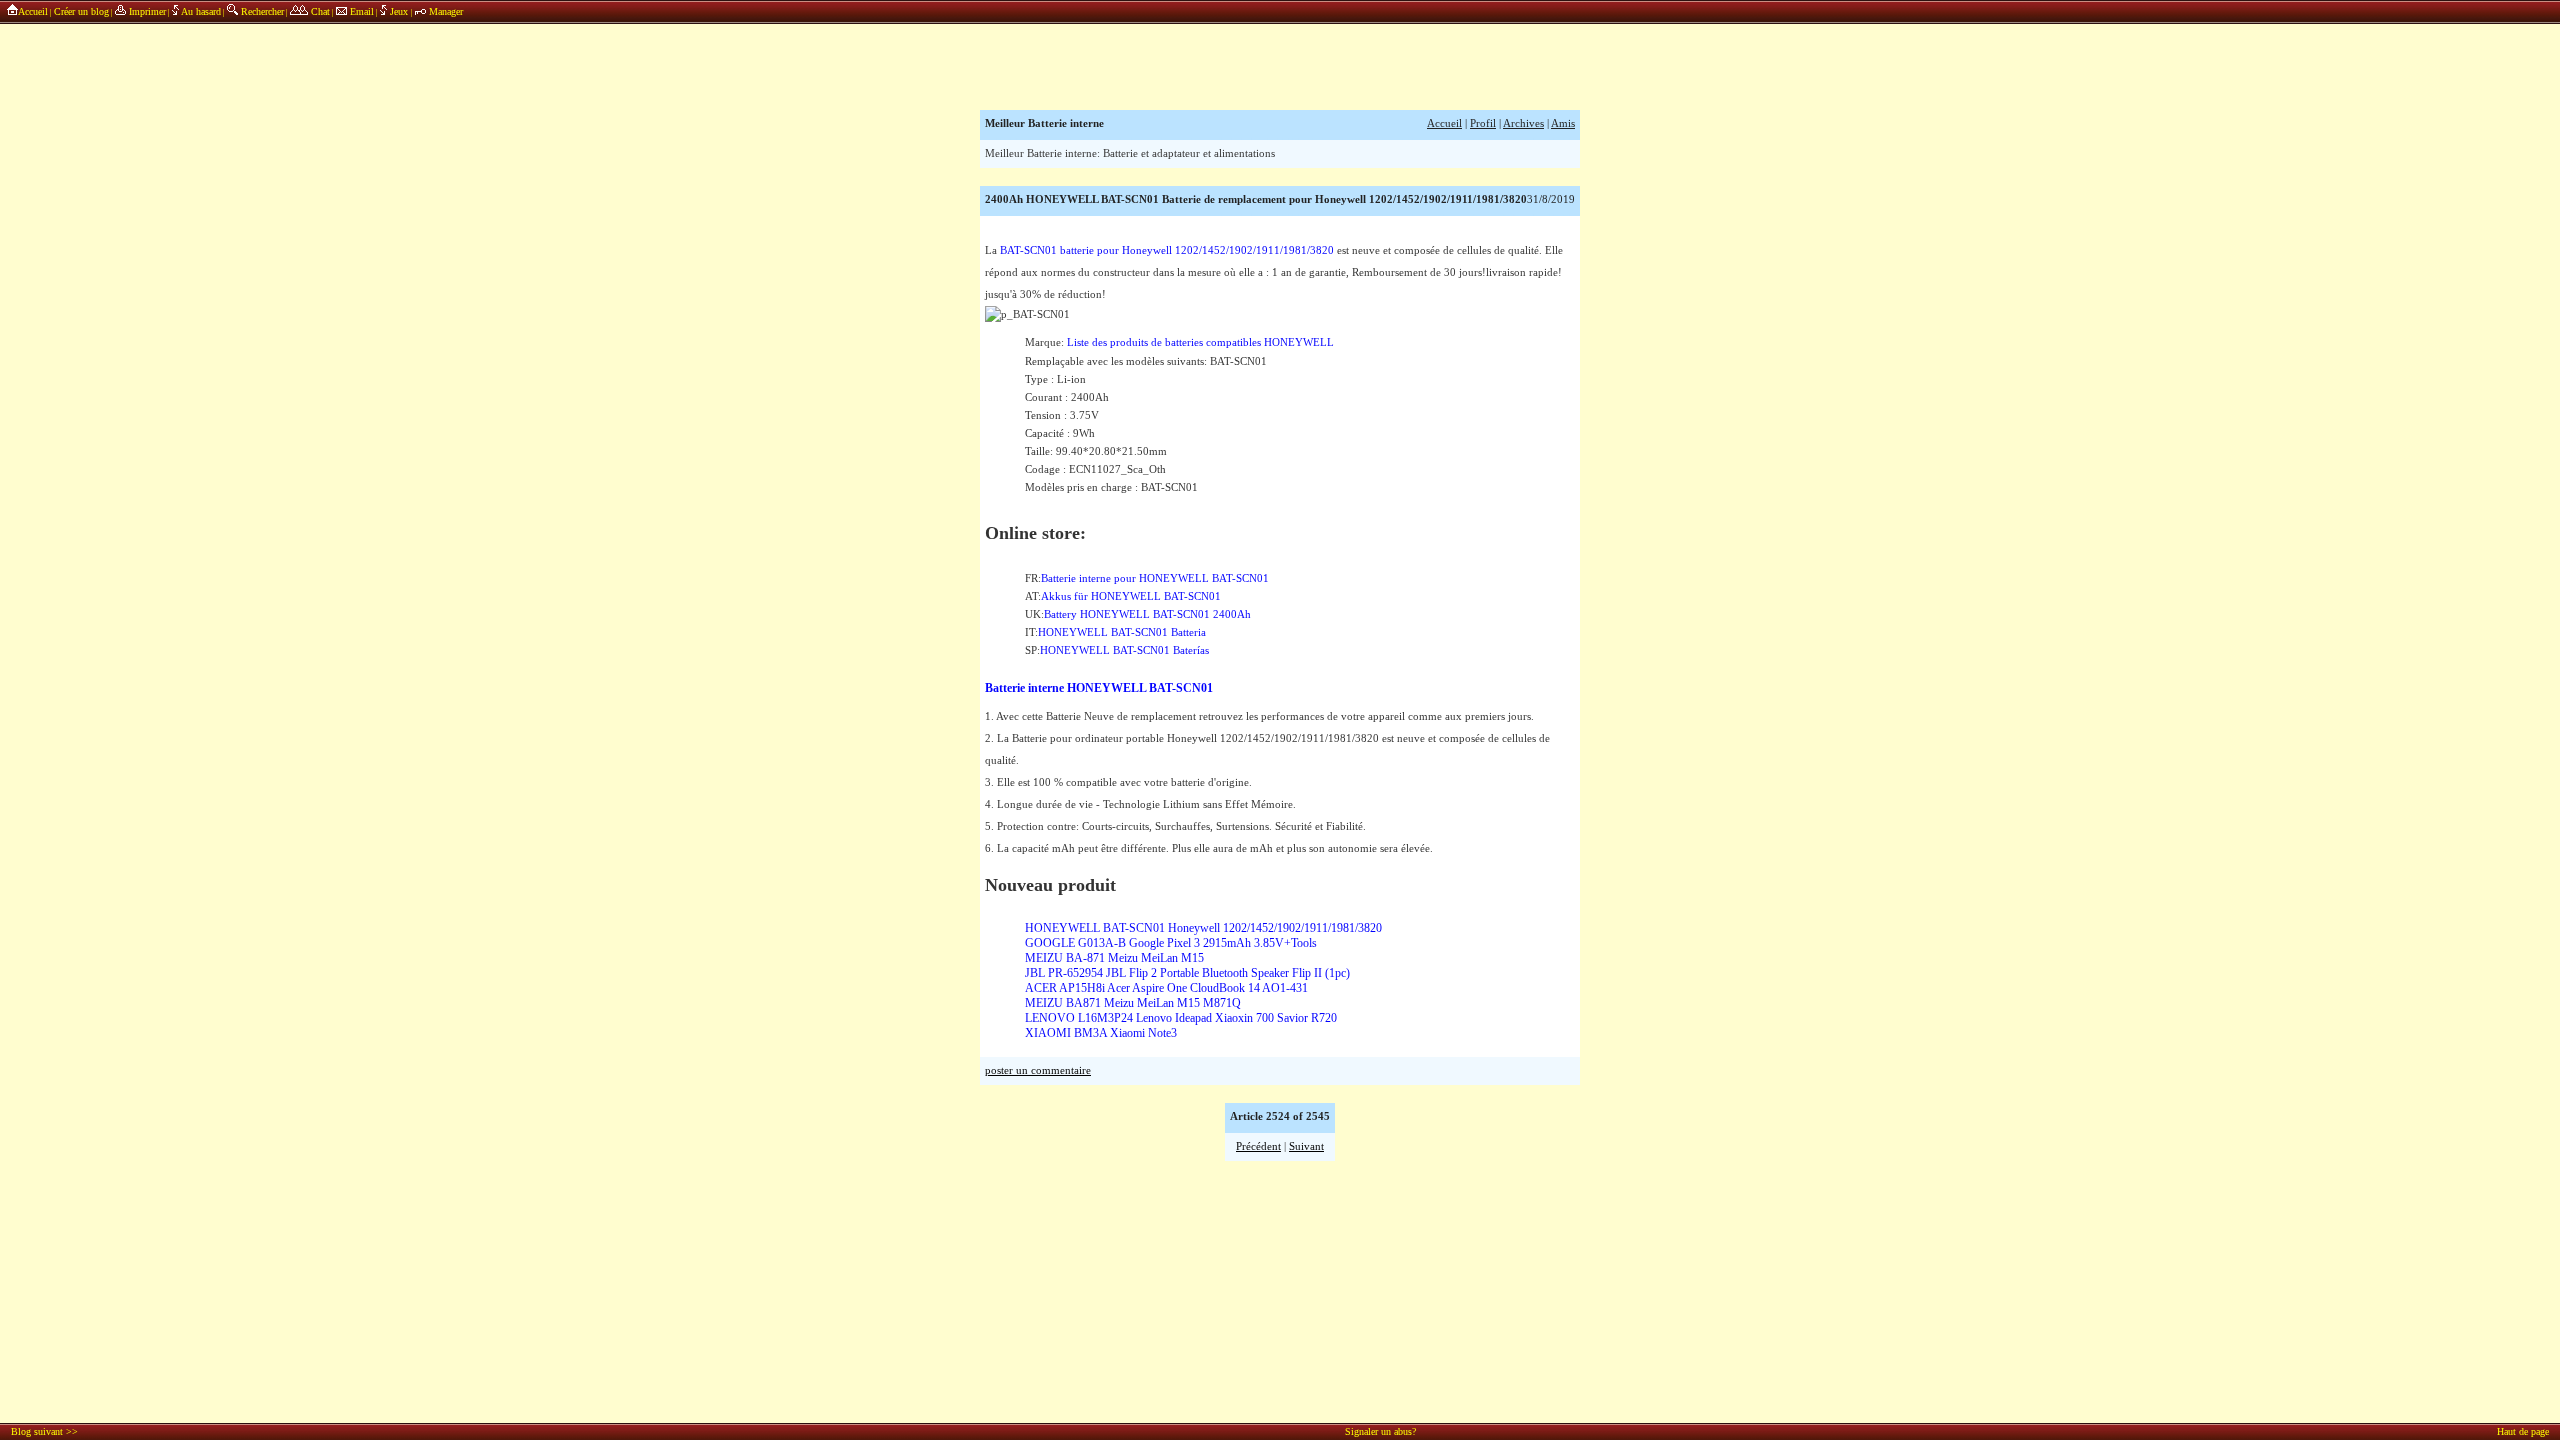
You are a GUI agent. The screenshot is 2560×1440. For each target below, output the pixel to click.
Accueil (33, 11)
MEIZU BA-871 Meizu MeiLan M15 (1114, 958)
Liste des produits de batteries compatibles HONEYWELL (1200, 342)
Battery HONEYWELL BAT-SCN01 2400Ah (1147, 614)
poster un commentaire (1038, 1070)
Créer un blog (81, 11)
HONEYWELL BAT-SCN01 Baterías (1124, 650)
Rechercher (261, 11)
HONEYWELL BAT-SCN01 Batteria (1122, 632)
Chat (319, 11)
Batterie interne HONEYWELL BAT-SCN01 (1099, 688)
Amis (1563, 123)
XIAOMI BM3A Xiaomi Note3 (1101, 1033)
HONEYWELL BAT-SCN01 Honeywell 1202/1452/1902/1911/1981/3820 (1203, 928)
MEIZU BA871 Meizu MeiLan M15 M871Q (1133, 1003)
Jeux (399, 11)
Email (360, 11)
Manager (444, 11)
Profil (1483, 123)
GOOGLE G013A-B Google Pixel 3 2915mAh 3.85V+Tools (1171, 943)
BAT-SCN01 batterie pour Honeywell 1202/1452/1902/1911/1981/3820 (1167, 250)
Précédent (1258, 1146)
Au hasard (200, 11)
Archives (1523, 123)
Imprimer (146, 11)
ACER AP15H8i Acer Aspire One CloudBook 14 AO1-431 (1166, 988)
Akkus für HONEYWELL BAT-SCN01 (1131, 596)
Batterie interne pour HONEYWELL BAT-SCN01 (1155, 578)
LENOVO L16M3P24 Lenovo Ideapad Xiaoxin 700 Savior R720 (1181, 1018)
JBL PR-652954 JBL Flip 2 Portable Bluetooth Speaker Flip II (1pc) (1187, 973)
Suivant (1306, 1146)
